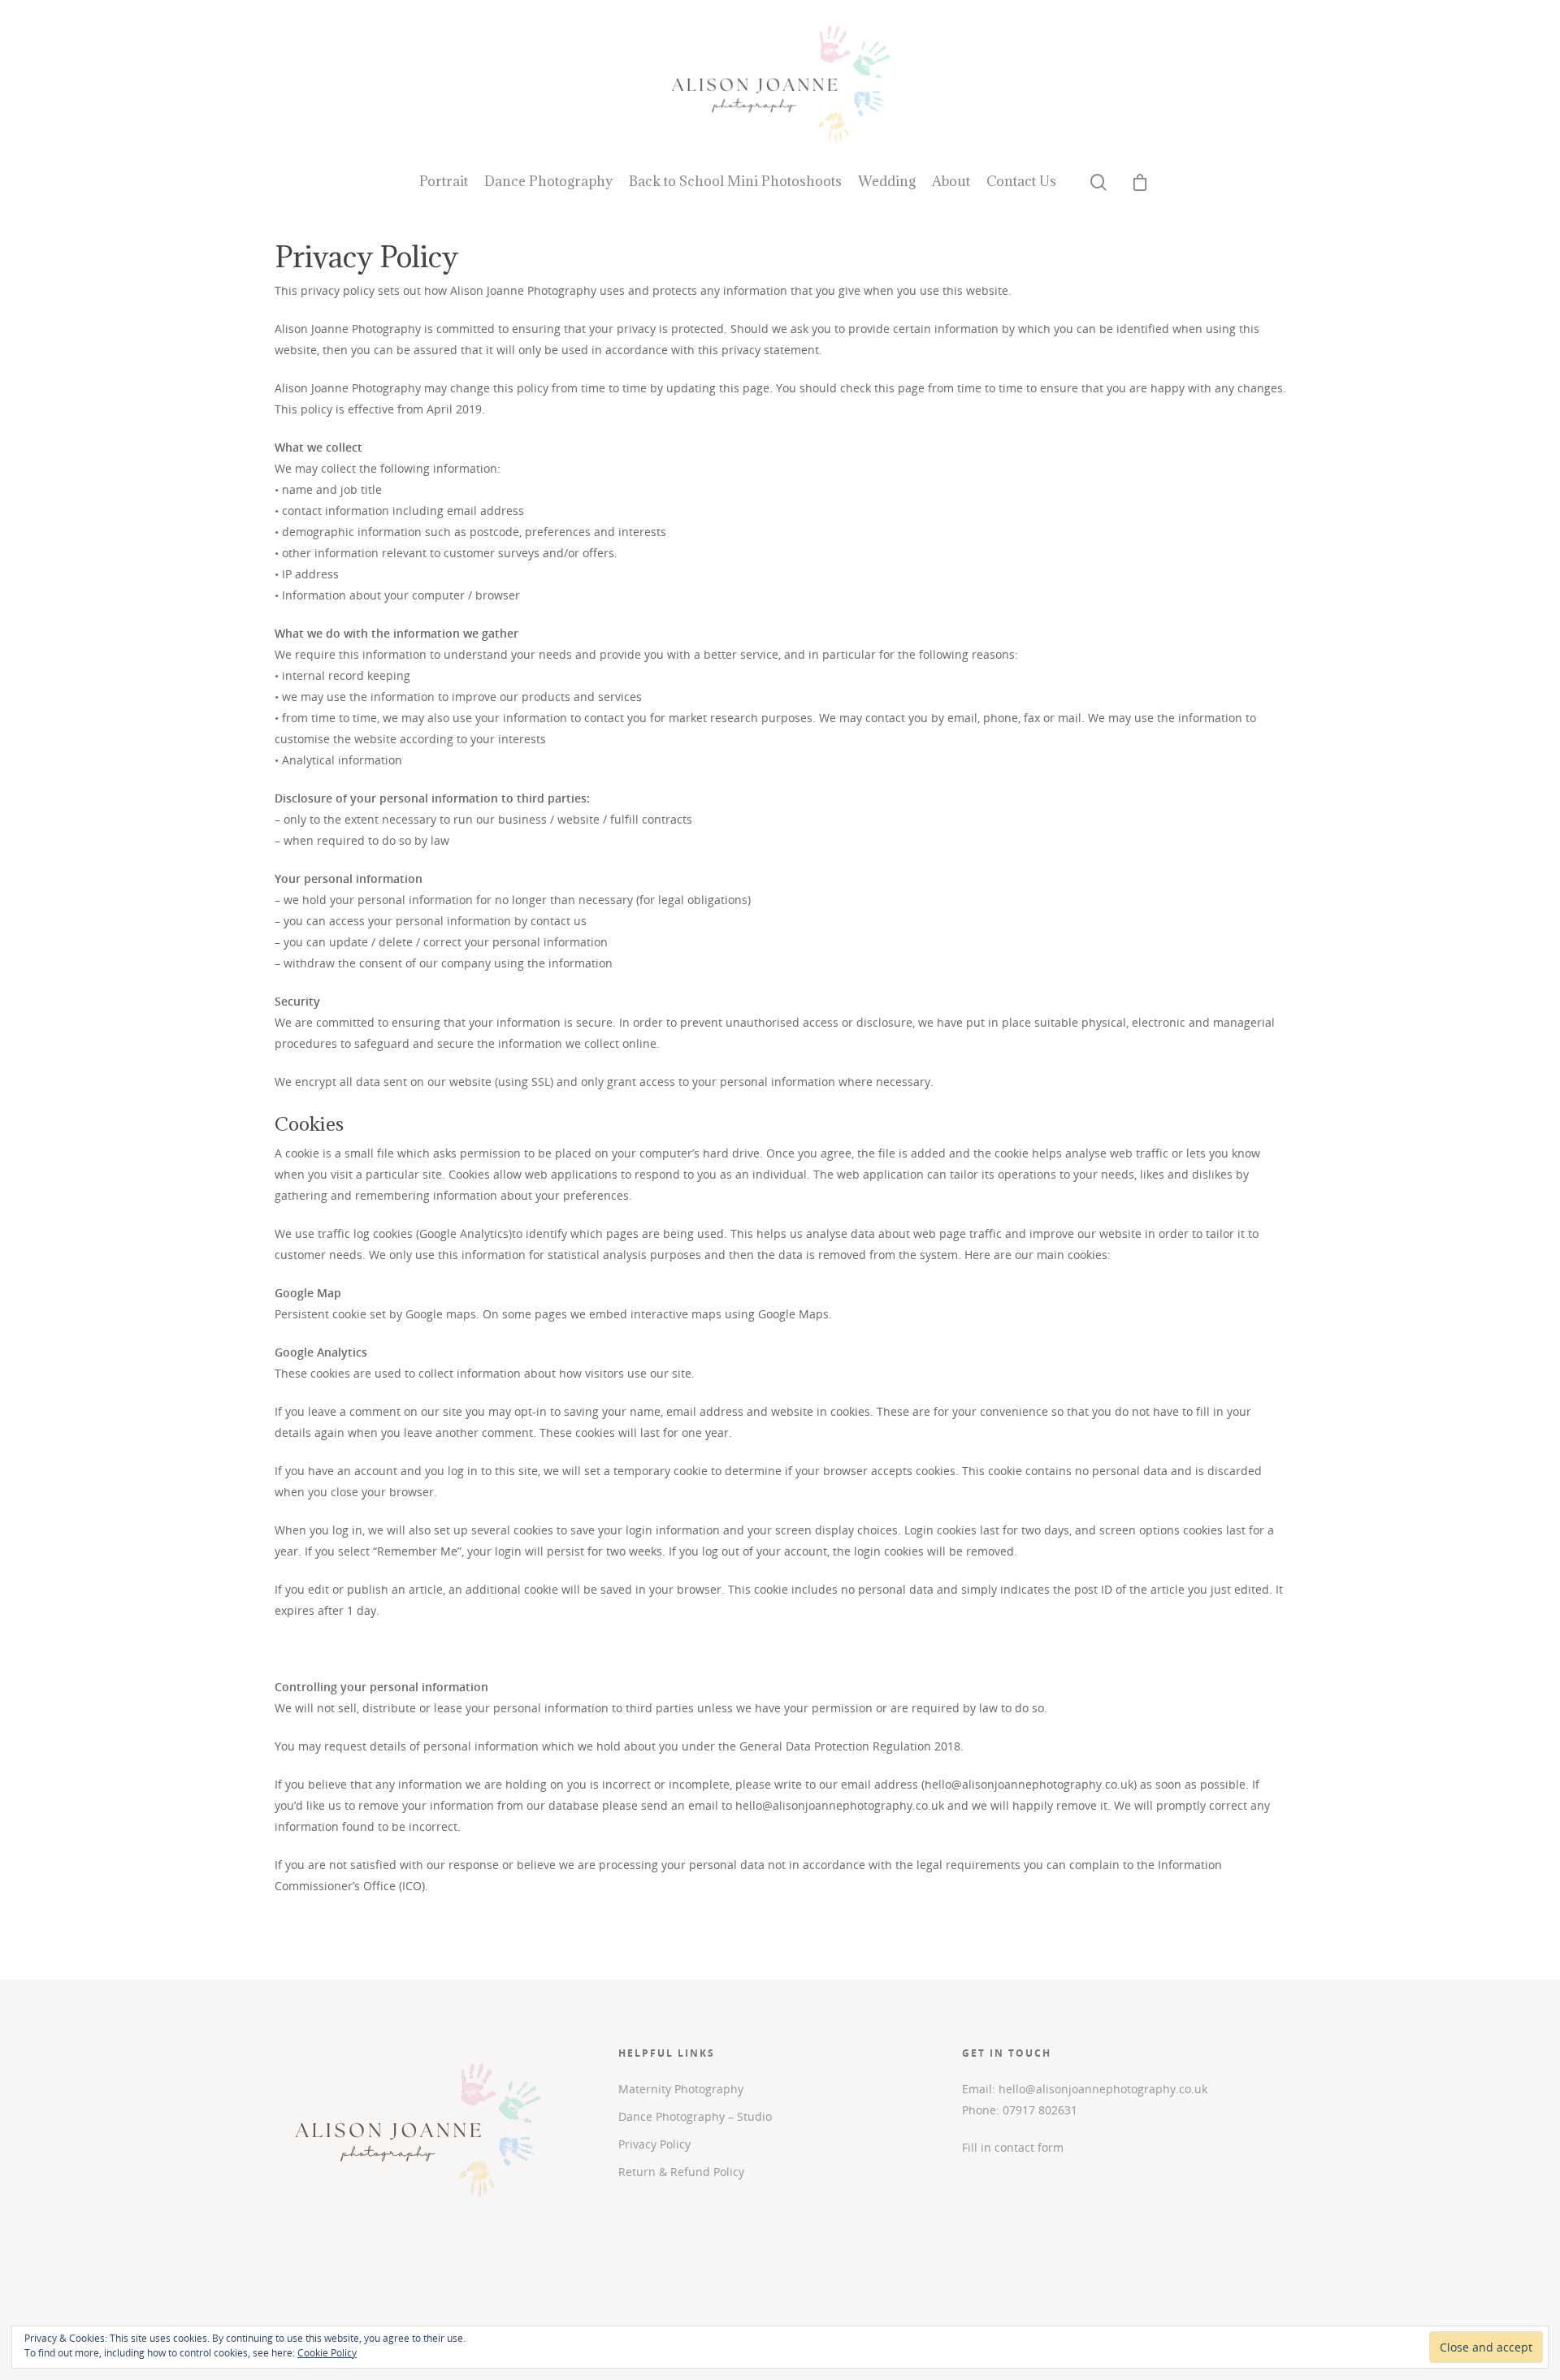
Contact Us (1021, 181)
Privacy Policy (654, 2144)
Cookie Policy (327, 2353)
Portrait (444, 181)
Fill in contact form (1013, 2147)
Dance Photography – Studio (695, 2116)
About (951, 181)
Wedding (887, 181)
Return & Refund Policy (681, 2172)
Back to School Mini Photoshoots (735, 181)
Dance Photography (548, 181)
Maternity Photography (681, 2089)
